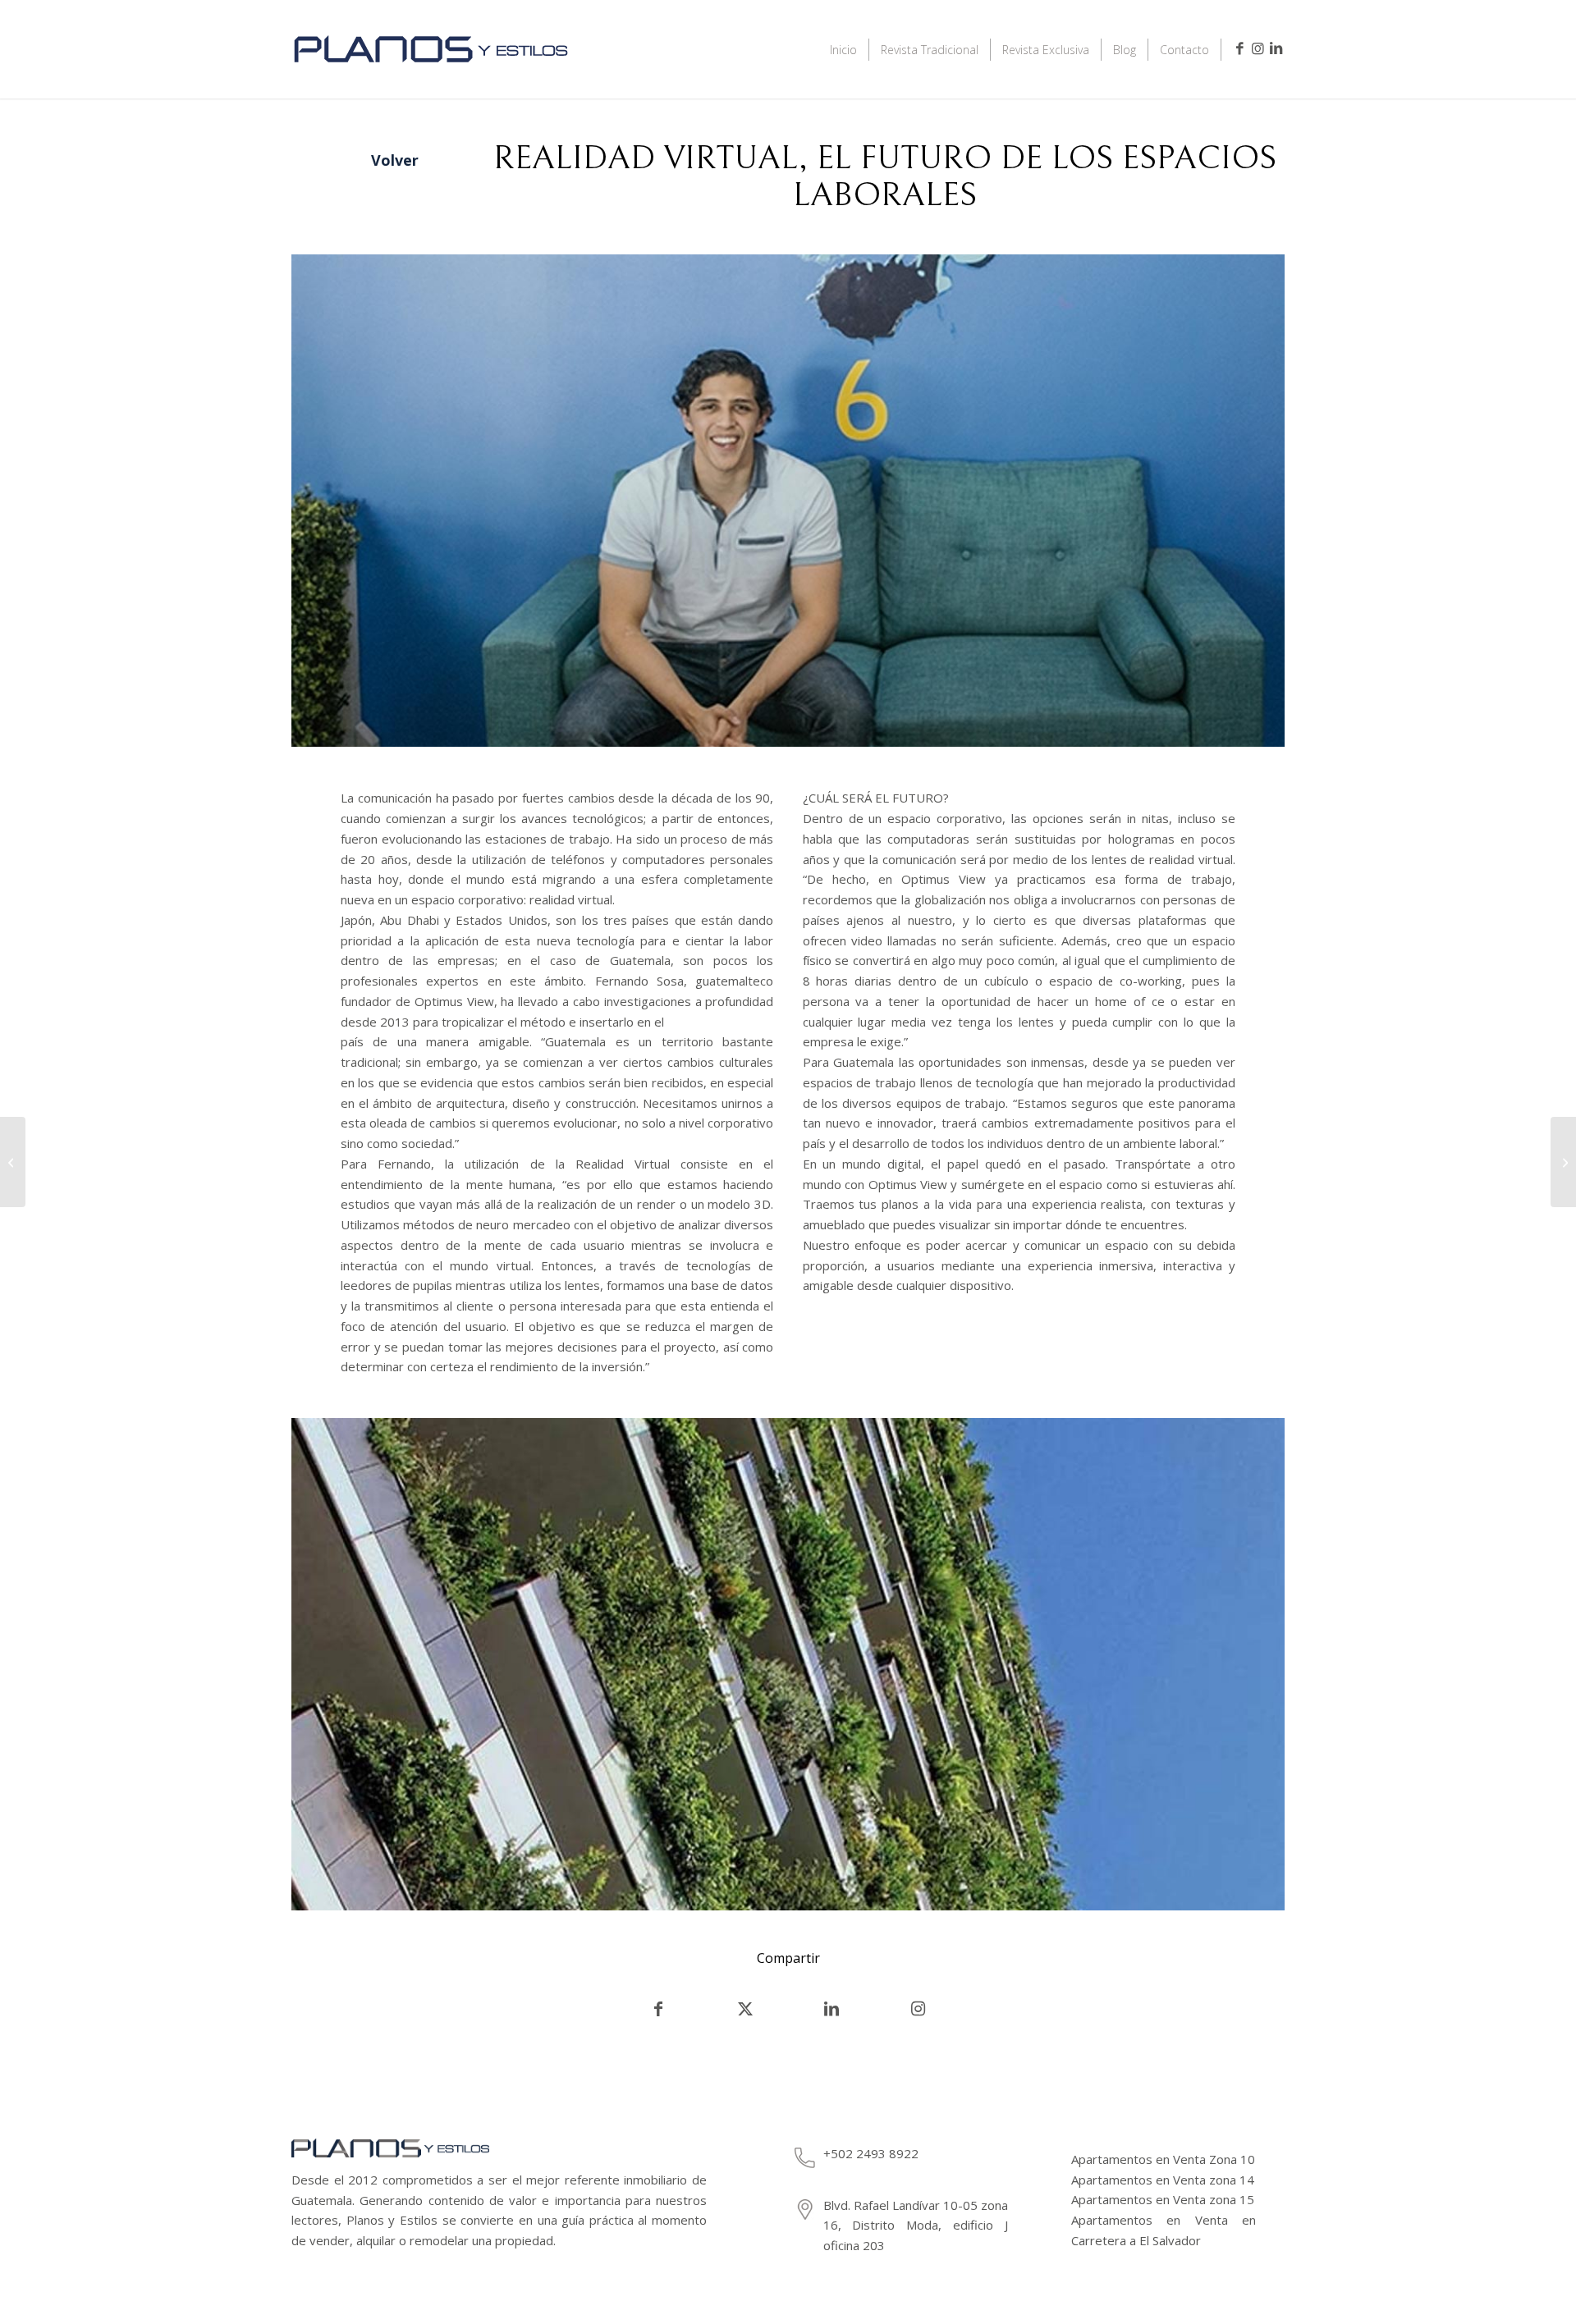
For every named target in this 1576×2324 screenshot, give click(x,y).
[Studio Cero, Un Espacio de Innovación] (13, 1162)
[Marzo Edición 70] (1563, 1162)
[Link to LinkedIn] (1276, 48)
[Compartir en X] (745, 2009)
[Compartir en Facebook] (658, 2009)
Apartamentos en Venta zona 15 (1163, 2199)
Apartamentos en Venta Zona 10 (1163, 2159)
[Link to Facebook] (1239, 48)
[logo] (431, 71)
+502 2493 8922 (871, 2153)
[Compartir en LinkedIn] (832, 2009)
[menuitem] (844, 49)
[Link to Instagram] (1258, 48)
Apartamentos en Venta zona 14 (1163, 2180)
